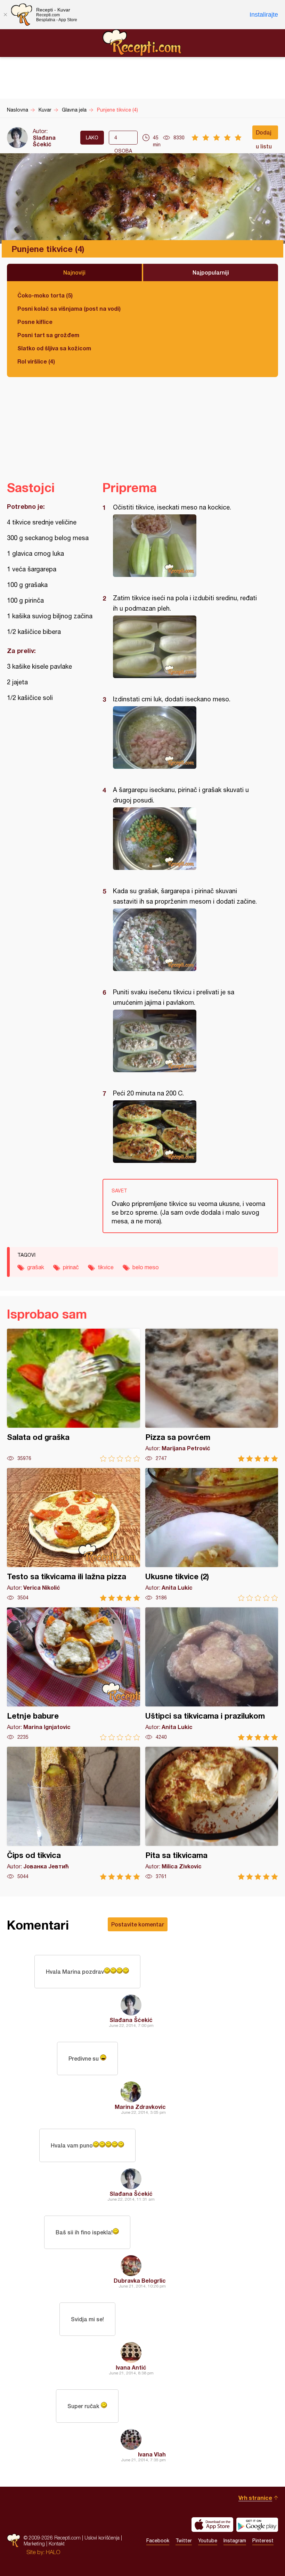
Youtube (208, 2541)
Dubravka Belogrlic (140, 2280)
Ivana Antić (131, 2367)
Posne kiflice (35, 322)
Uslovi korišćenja (102, 2538)
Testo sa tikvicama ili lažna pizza (74, 1535)
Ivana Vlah (152, 2454)
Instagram (235, 2541)
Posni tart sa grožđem (48, 335)
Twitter (184, 2541)
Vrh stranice (255, 2498)
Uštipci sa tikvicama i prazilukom (212, 1674)
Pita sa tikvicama (212, 1813)
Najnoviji (74, 272)
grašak (36, 1267)
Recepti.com (142, 43)
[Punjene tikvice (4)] (187, 546)
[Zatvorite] (5, 15)
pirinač (71, 1267)
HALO (53, 2552)
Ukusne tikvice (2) (212, 1535)
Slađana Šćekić (44, 141)
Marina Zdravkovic (140, 2107)
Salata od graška (74, 1395)
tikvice (106, 1267)
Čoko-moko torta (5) (45, 295)
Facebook (158, 2541)
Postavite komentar (138, 1924)
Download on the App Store (212, 2525)
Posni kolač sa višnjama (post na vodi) (69, 308)
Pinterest (263, 2541)
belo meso (146, 1267)
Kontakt (57, 2544)
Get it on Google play (257, 2525)
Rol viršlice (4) (36, 361)
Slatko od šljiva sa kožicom (54, 348)
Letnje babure (74, 1674)
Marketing (34, 2544)
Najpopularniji (211, 272)
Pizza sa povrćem (212, 1395)
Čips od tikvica (74, 1813)
